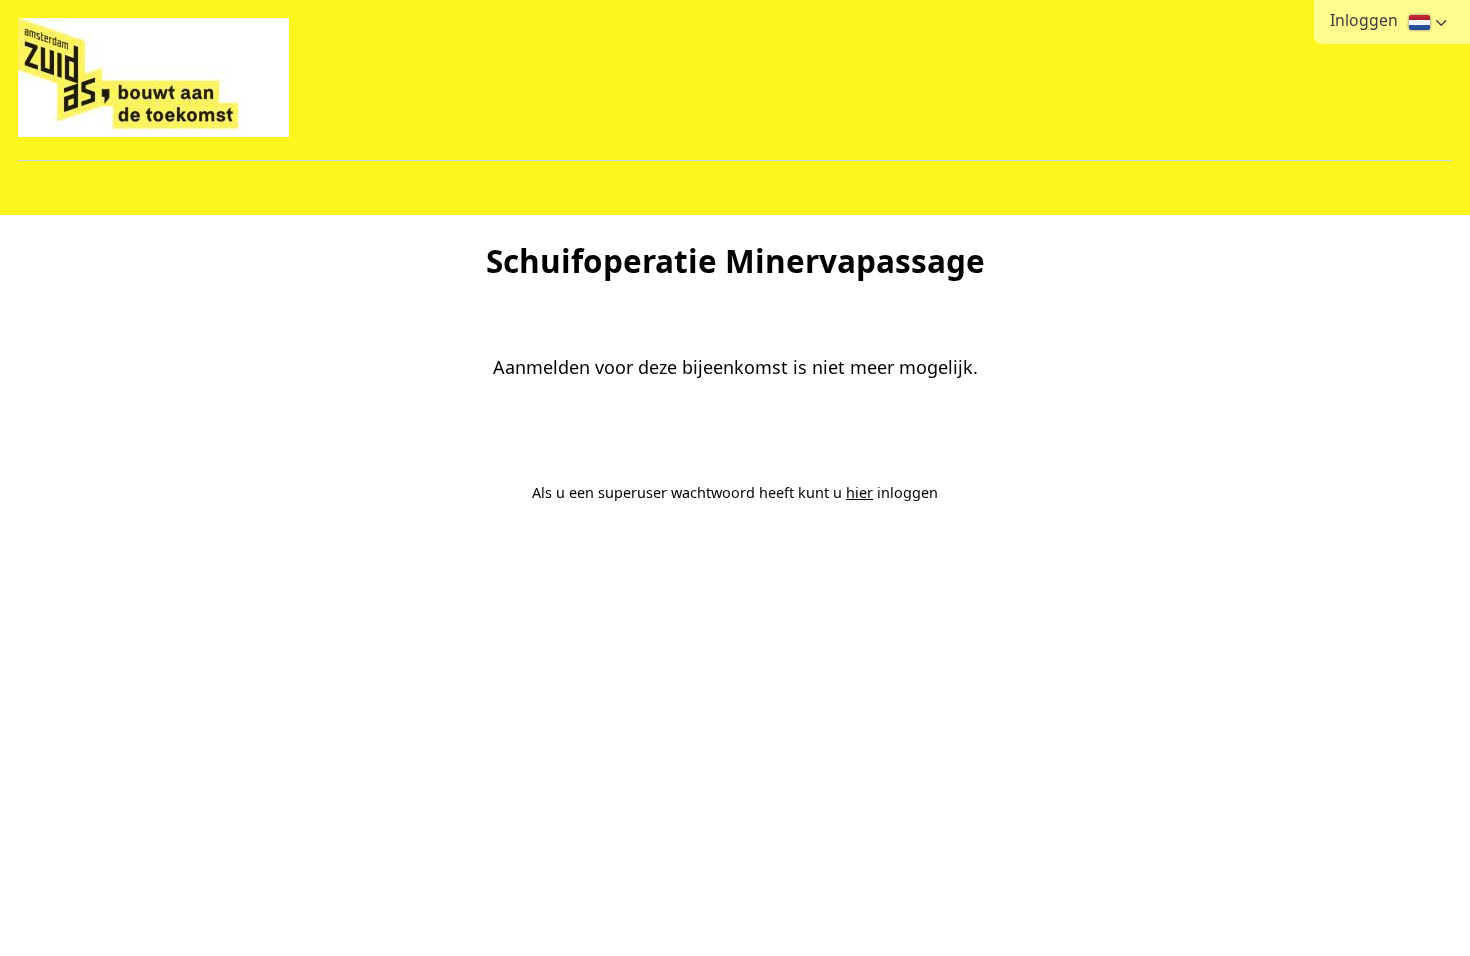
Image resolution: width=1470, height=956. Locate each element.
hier (859, 492)
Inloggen (1364, 20)
